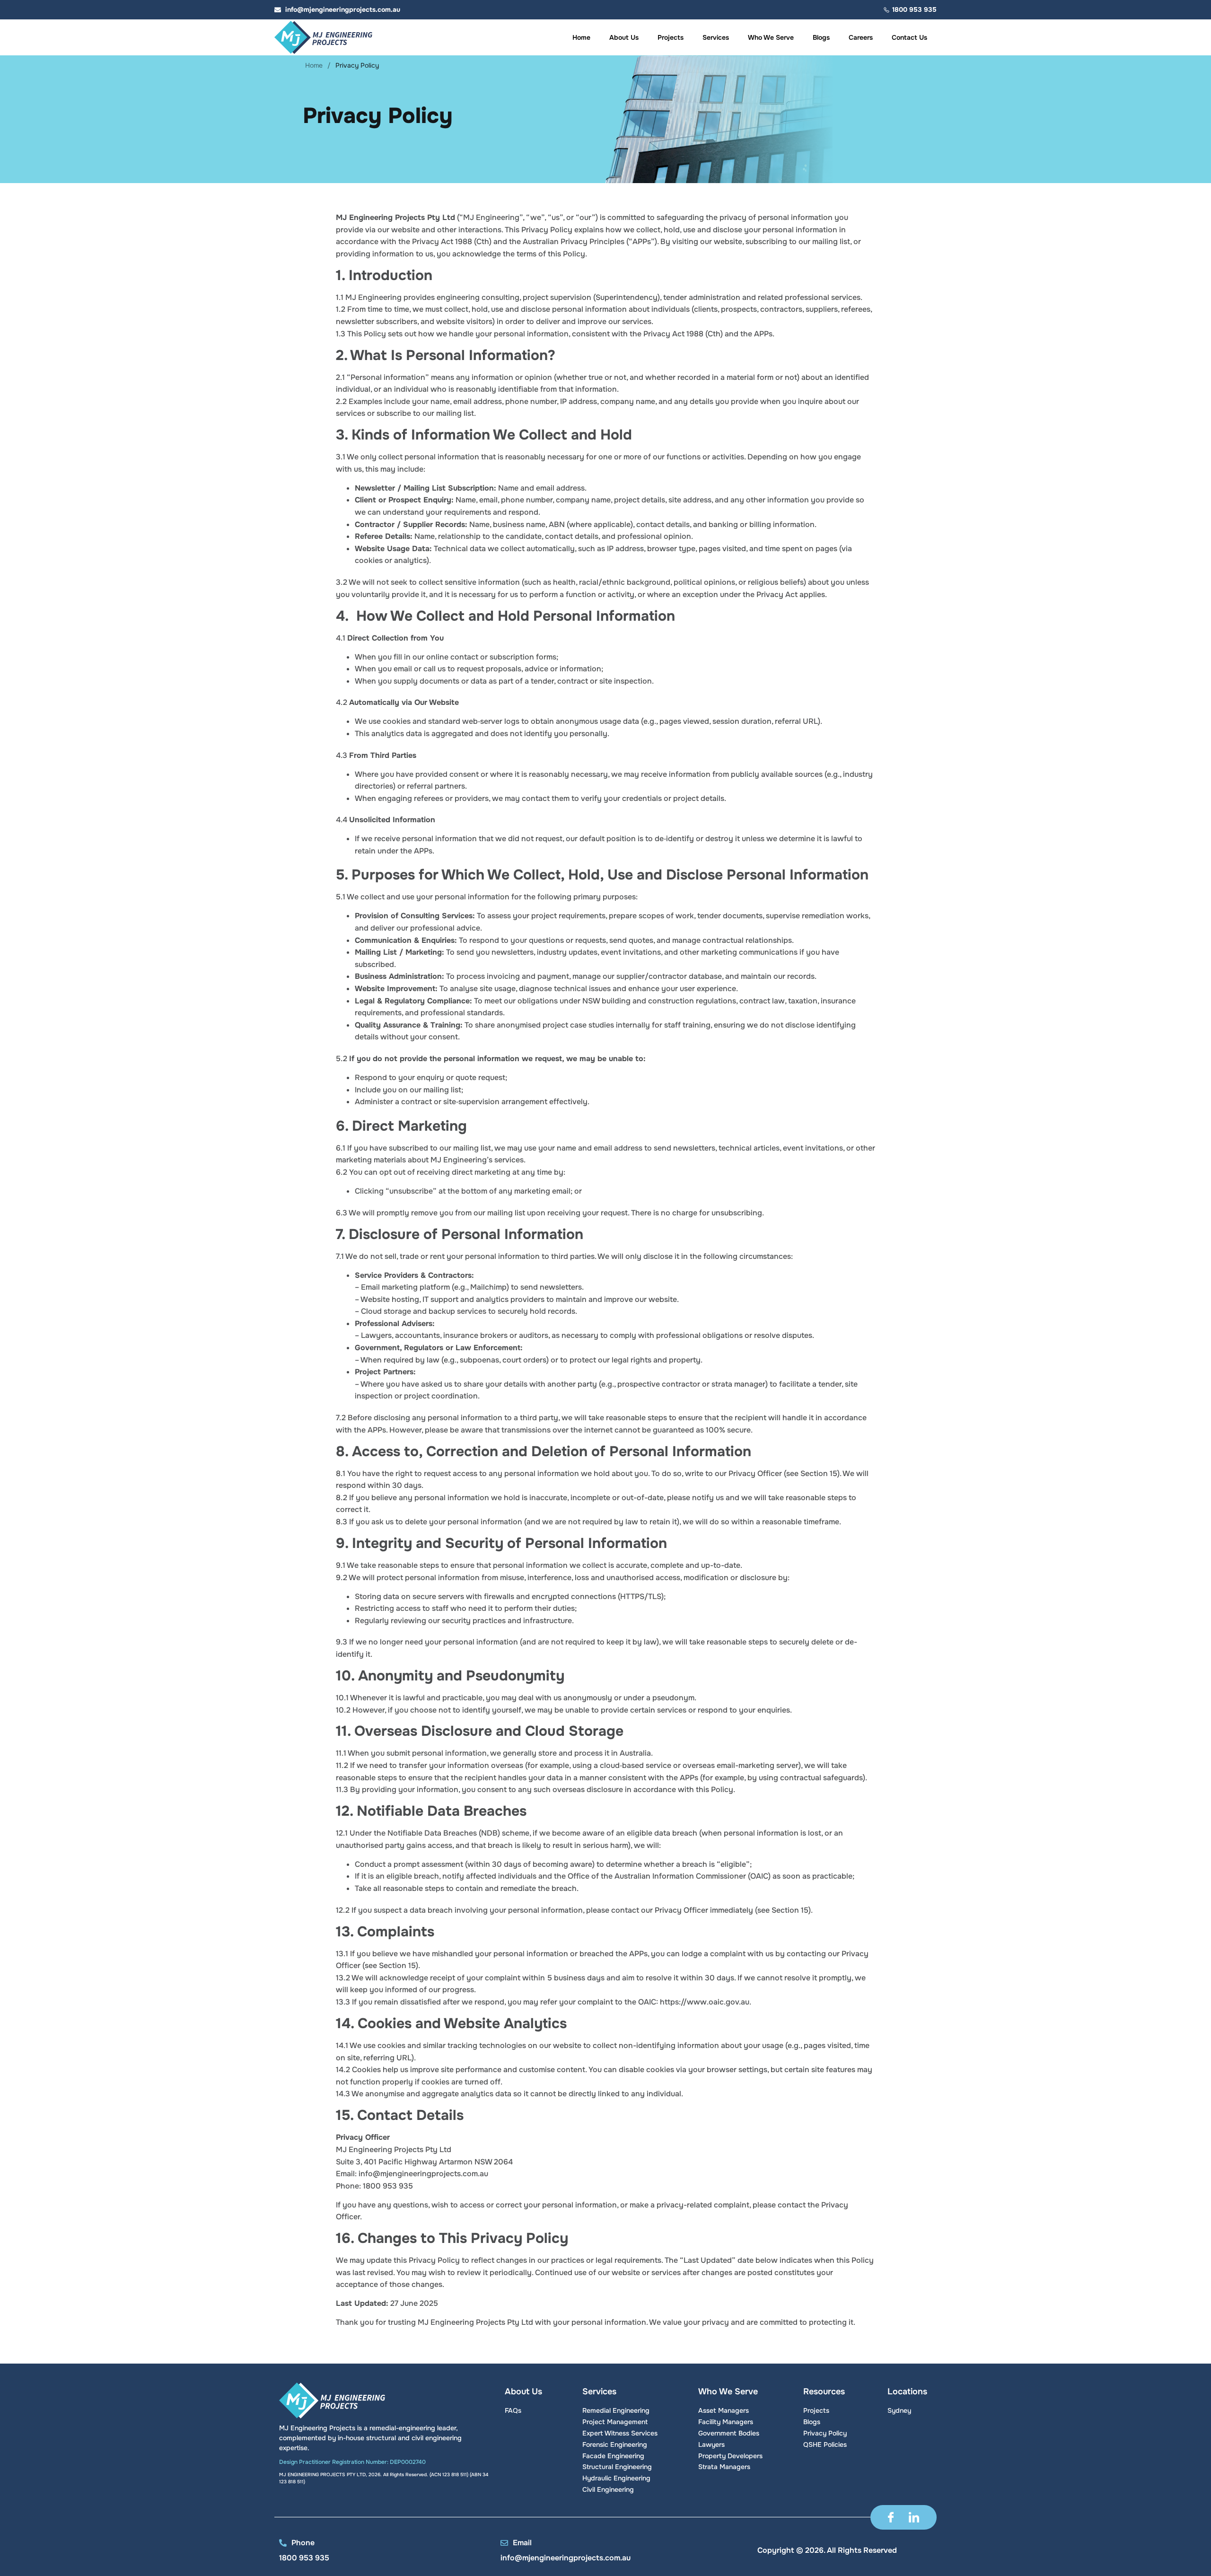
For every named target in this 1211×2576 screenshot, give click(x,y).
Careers (861, 37)
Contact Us (909, 37)
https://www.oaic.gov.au (705, 2002)
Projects (671, 37)
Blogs (821, 37)
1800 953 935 (304, 2558)
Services (716, 37)
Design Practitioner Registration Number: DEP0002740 (352, 2462)
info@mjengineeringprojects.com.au (566, 2558)
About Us (624, 37)
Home (581, 37)
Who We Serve (771, 37)
